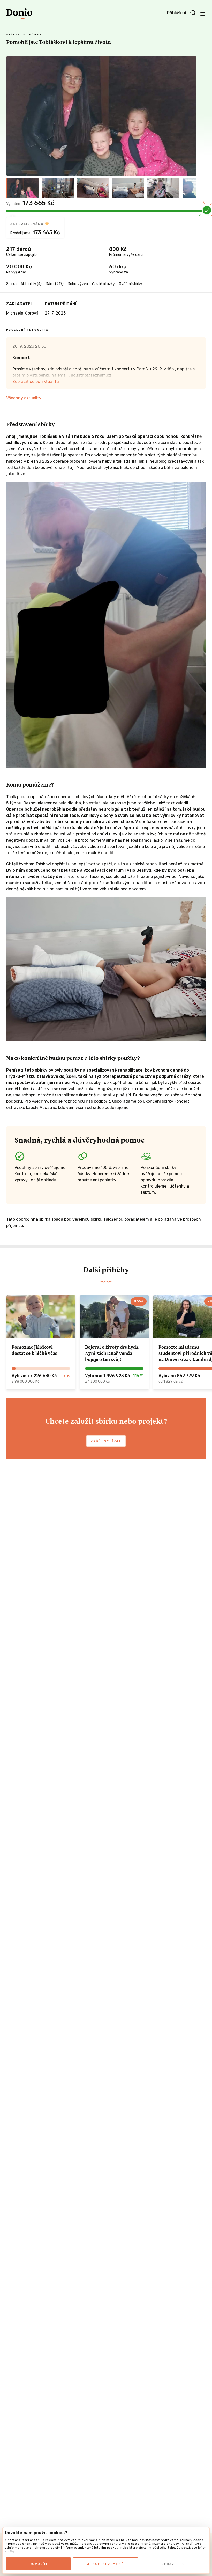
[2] (58, 188)
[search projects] (193, 13)
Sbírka (11, 284)
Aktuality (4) (31, 284)
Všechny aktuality (24, 398)
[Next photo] (190, 116)
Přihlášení (177, 13)
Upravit (170, 2564)
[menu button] (203, 14)
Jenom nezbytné (105, 2564)
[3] (93, 188)
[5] (163, 188)
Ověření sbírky (131, 284)
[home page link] (19, 14)
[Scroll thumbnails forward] (190, 188)
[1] (23, 188)
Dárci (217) (55, 284)
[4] (128, 188)
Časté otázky (103, 284)
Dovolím (38, 2564)
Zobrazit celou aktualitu (36, 381)
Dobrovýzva (78, 284)
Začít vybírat (106, 1441)
